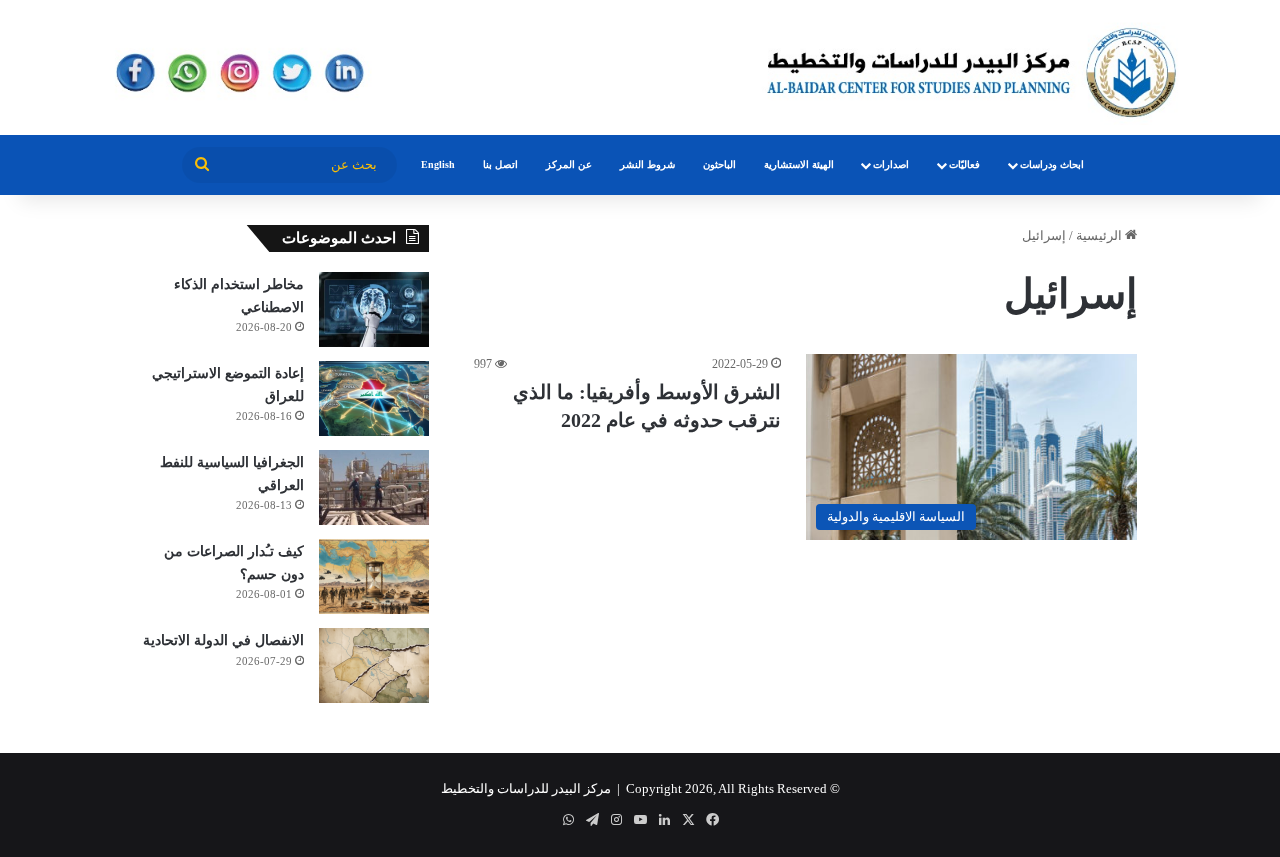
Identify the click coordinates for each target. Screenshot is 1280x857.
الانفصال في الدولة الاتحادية (223, 640)
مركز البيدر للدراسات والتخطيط (526, 788)
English (438, 164)
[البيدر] (640, 67)
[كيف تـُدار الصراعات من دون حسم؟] (374, 576)
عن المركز (569, 164)
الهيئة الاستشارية (799, 164)
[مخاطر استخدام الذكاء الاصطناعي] (374, 309)
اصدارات (891, 164)
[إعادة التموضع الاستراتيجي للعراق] (374, 398)
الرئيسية (1100, 235)
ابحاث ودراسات (1052, 164)
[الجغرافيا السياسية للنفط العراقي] (374, 487)
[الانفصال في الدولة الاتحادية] (374, 665)
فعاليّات (964, 164)
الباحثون (719, 164)
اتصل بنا (500, 164)
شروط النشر (647, 164)
